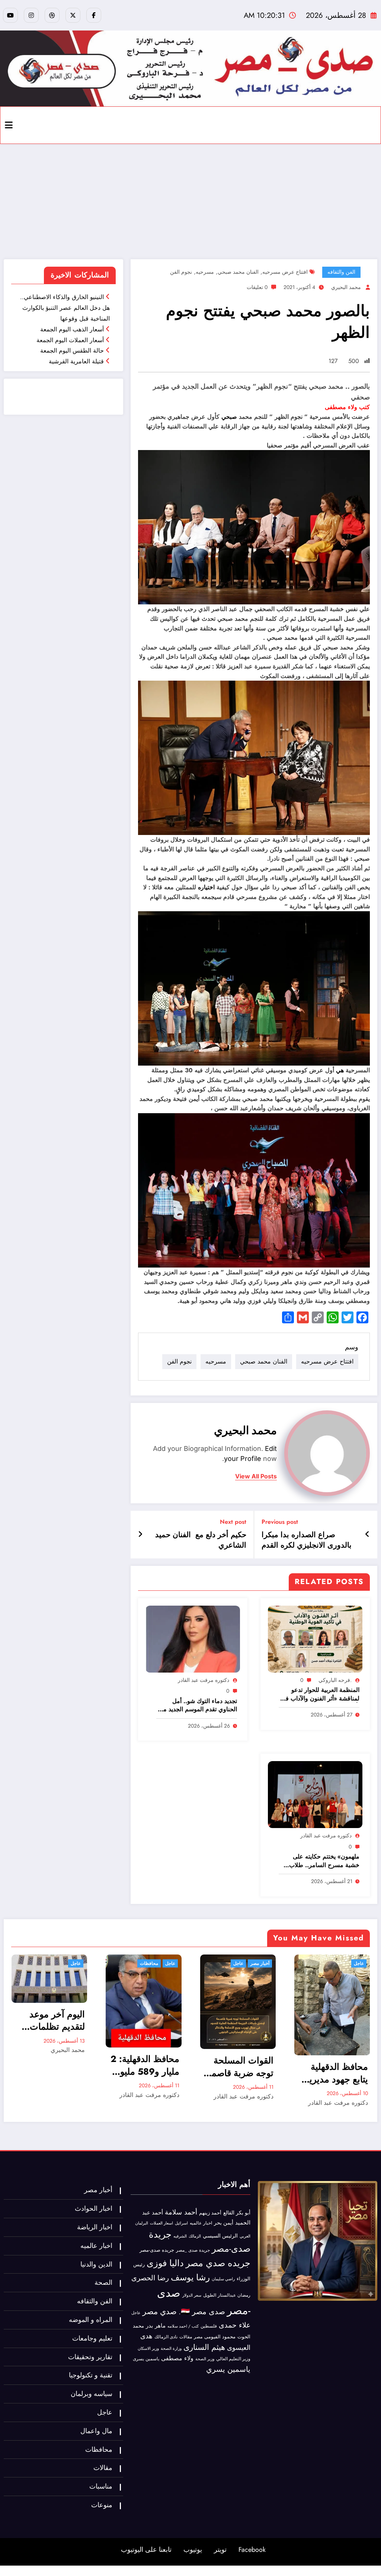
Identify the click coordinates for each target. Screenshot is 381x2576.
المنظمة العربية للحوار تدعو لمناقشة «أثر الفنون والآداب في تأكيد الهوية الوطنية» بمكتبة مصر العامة (320, 1694)
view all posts (256, 1476)
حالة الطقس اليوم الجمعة (72, 351)
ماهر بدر (156, 2326)
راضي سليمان (223, 2279)
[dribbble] (52, 15)
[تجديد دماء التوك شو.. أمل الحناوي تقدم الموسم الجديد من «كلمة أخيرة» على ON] (193, 1638)
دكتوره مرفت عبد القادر (204, 1680)
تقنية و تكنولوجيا (91, 2375)
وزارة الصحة (171, 2349)
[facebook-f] (94, 15)
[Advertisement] (190, 200)
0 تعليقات (257, 287)
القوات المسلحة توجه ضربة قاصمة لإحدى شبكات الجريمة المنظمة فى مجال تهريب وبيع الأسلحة (240, 2067)
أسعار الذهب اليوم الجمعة (72, 329)
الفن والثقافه (341, 272)
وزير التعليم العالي (233, 2359)
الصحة (103, 2283)
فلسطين (209, 2326)
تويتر (220, 2550)
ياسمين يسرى (146, 2359)
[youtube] (10, 15)
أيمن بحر (224, 2223)
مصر (198, 2337)
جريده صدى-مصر (157, 2250)
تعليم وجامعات (92, 2338)
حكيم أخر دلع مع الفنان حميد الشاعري (201, 1540)
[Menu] (9, 125)
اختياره (206, 887)
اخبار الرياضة (95, 2227)
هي (340, 1070)
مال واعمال (96, 2431)
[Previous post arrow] (367, 1535)
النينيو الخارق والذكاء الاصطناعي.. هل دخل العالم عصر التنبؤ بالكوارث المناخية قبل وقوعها (65, 308)
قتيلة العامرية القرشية (76, 361)
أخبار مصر (260, 1963)
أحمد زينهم (210, 2213)
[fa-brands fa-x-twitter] (73, 15)
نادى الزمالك (166, 2337)
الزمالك (195, 2236)
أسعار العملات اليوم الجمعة (70, 340)
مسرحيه (205, 272)
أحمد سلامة (181, 2212)
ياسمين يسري (228, 2369)
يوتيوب (193, 2550)
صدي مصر (160, 2312)
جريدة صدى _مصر (193, 2250)
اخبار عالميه (201, 2223)
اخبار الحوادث (94, 2209)
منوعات (102, 2505)
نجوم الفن (181, 272)
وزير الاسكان (148, 2348)
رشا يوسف (190, 2277)
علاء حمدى (235, 2325)
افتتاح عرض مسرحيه (285, 272)
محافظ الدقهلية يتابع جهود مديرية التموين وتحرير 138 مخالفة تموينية (332, 2073)
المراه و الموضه (91, 2320)
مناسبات (101, 2486)
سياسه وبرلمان (92, 2394)
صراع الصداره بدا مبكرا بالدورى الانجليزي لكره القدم (307, 1540)
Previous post (280, 1522)
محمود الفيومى (220, 2337)
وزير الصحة (205, 2359)
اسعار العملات (161, 2223)
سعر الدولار (192, 2295)
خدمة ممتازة (76, 402)
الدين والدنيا (96, 2264)
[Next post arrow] (140, 1535)
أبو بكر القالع (237, 2213)
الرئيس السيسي (220, 2236)
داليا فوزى (165, 2263)
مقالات (186, 2337)
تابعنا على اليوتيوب (146, 2550)
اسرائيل (181, 2223)
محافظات (149, 1963)
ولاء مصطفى (177, 2358)
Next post (233, 1522)
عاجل (76, 1963)
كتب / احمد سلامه (183, 2326)
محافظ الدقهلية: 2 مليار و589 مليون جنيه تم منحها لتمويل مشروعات (145, 2065)
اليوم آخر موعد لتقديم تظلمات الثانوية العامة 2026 (57, 2021)
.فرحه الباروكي (335, 1680)
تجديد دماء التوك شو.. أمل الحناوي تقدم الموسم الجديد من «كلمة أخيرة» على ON (198, 1705)
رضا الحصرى (150, 2278)
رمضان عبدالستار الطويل (227, 2295)
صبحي (229, 417)
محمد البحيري (346, 287)
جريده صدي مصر (218, 2263)
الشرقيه (180, 2236)
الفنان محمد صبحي (238, 272)
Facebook (252, 2550)
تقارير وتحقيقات (90, 2357)
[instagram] (31, 15)
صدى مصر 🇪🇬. (202, 2312)
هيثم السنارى (204, 2347)
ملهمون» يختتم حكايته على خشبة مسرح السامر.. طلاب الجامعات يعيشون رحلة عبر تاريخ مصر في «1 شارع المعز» (321, 1861)
